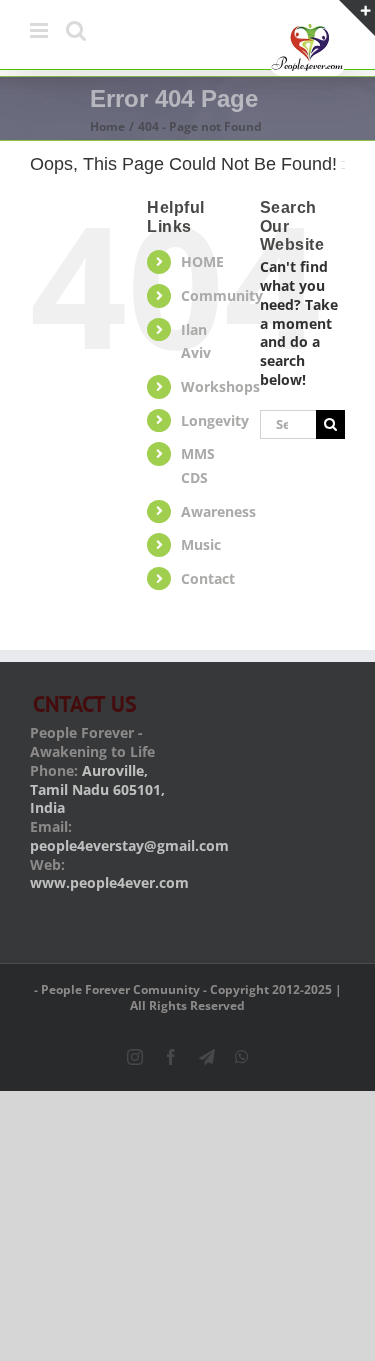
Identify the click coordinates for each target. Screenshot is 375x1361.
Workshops (220, 386)
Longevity (215, 420)
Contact (208, 578)
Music (201, 544)
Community (222, 295)
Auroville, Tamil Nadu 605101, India (97, 789)
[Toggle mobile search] (76, 30)
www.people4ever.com (109, 882)
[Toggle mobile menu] (40, 30)
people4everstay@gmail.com (129, 845)
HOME (202, 261)
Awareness (218, 511)
